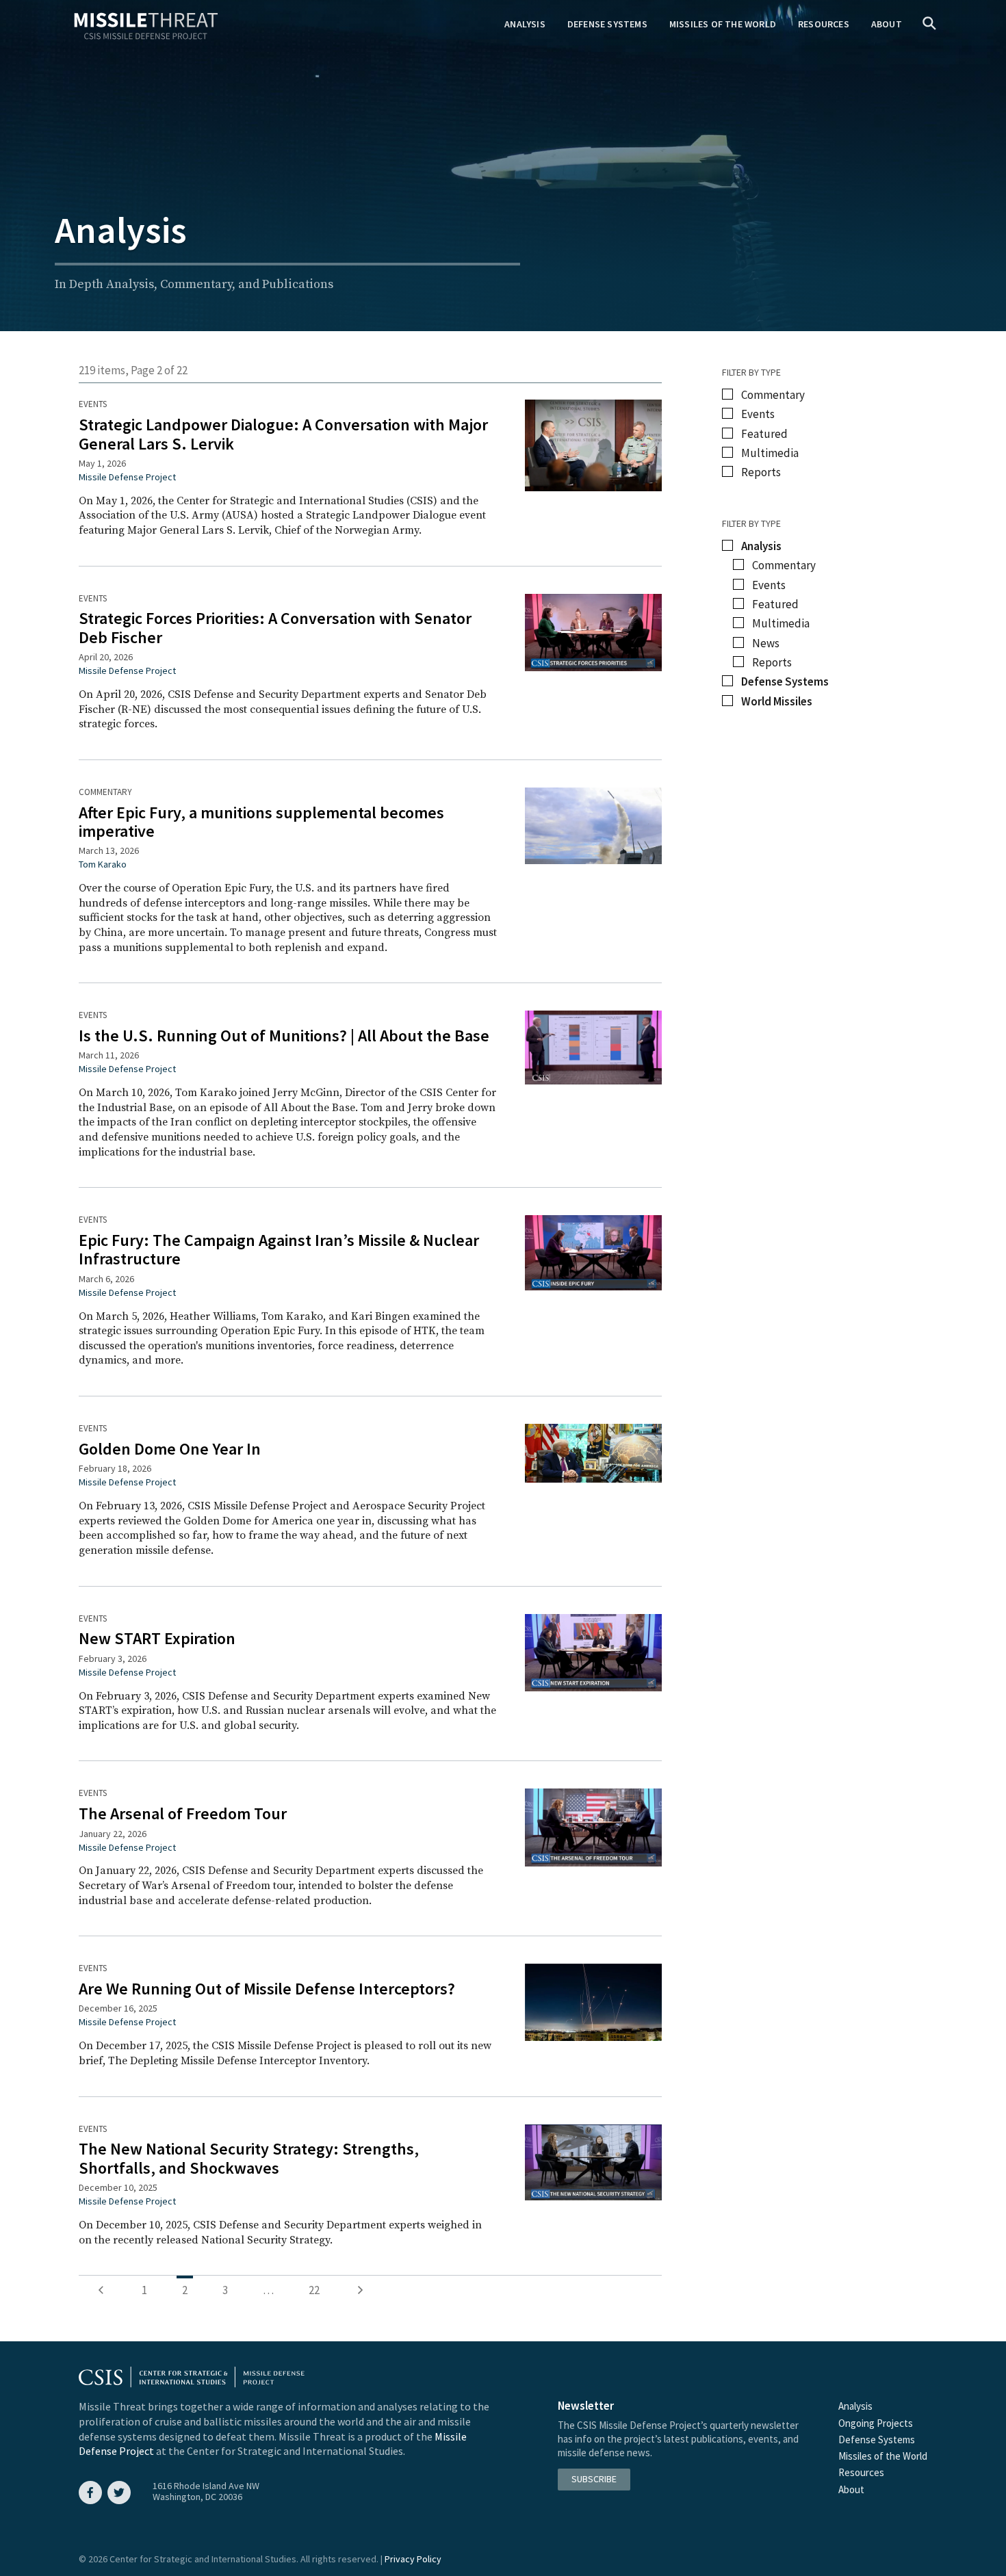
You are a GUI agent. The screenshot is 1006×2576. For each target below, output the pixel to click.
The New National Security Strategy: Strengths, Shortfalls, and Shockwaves (249, 2158)
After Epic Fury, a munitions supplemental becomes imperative (261, 822)
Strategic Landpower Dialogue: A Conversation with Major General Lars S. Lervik (283, 434)
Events (93, 404)
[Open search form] (929, 25)
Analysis (525, 24)
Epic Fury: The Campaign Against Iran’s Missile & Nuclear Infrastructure (279, 1249)
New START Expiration (157, 1638)
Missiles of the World (723, 24)
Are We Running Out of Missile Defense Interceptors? (267, 1989)
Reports (761, 472)
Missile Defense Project (127, 477)
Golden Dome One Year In (170, 1449)
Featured (764, 434)
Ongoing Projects (876, 2423)
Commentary (105, 792)
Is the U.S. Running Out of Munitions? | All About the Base (284, 1036)
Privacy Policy (413, 2559)
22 (314, 2290)
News (766, 643)
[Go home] (146, 27)
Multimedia (770, 453)
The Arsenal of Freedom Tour (183, 1813)
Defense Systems (607, 24)
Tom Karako (103, 864)
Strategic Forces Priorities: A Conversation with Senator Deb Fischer (275, 627)
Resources (824, 24)
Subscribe (594, 2479)
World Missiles (777, 702)
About (887, 24)
